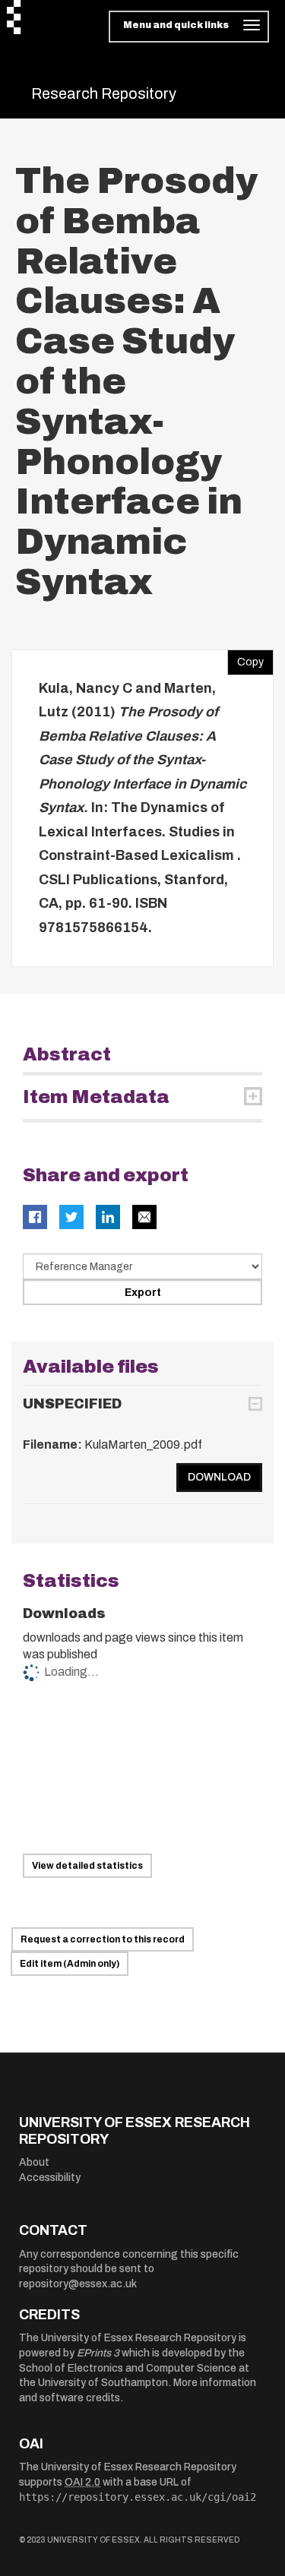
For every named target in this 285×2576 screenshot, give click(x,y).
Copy (245, 659)
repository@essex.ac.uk (78, 2284)
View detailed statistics (87, 1866)
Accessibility (50, 2178)
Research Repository (104, 93)
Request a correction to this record (103, 1939)
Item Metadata (96, 1097)
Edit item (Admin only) (70, 1964)
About (34, 2162)
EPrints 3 (98, 2353)
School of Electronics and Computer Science (128, 2368)
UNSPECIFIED (72, 1404)
